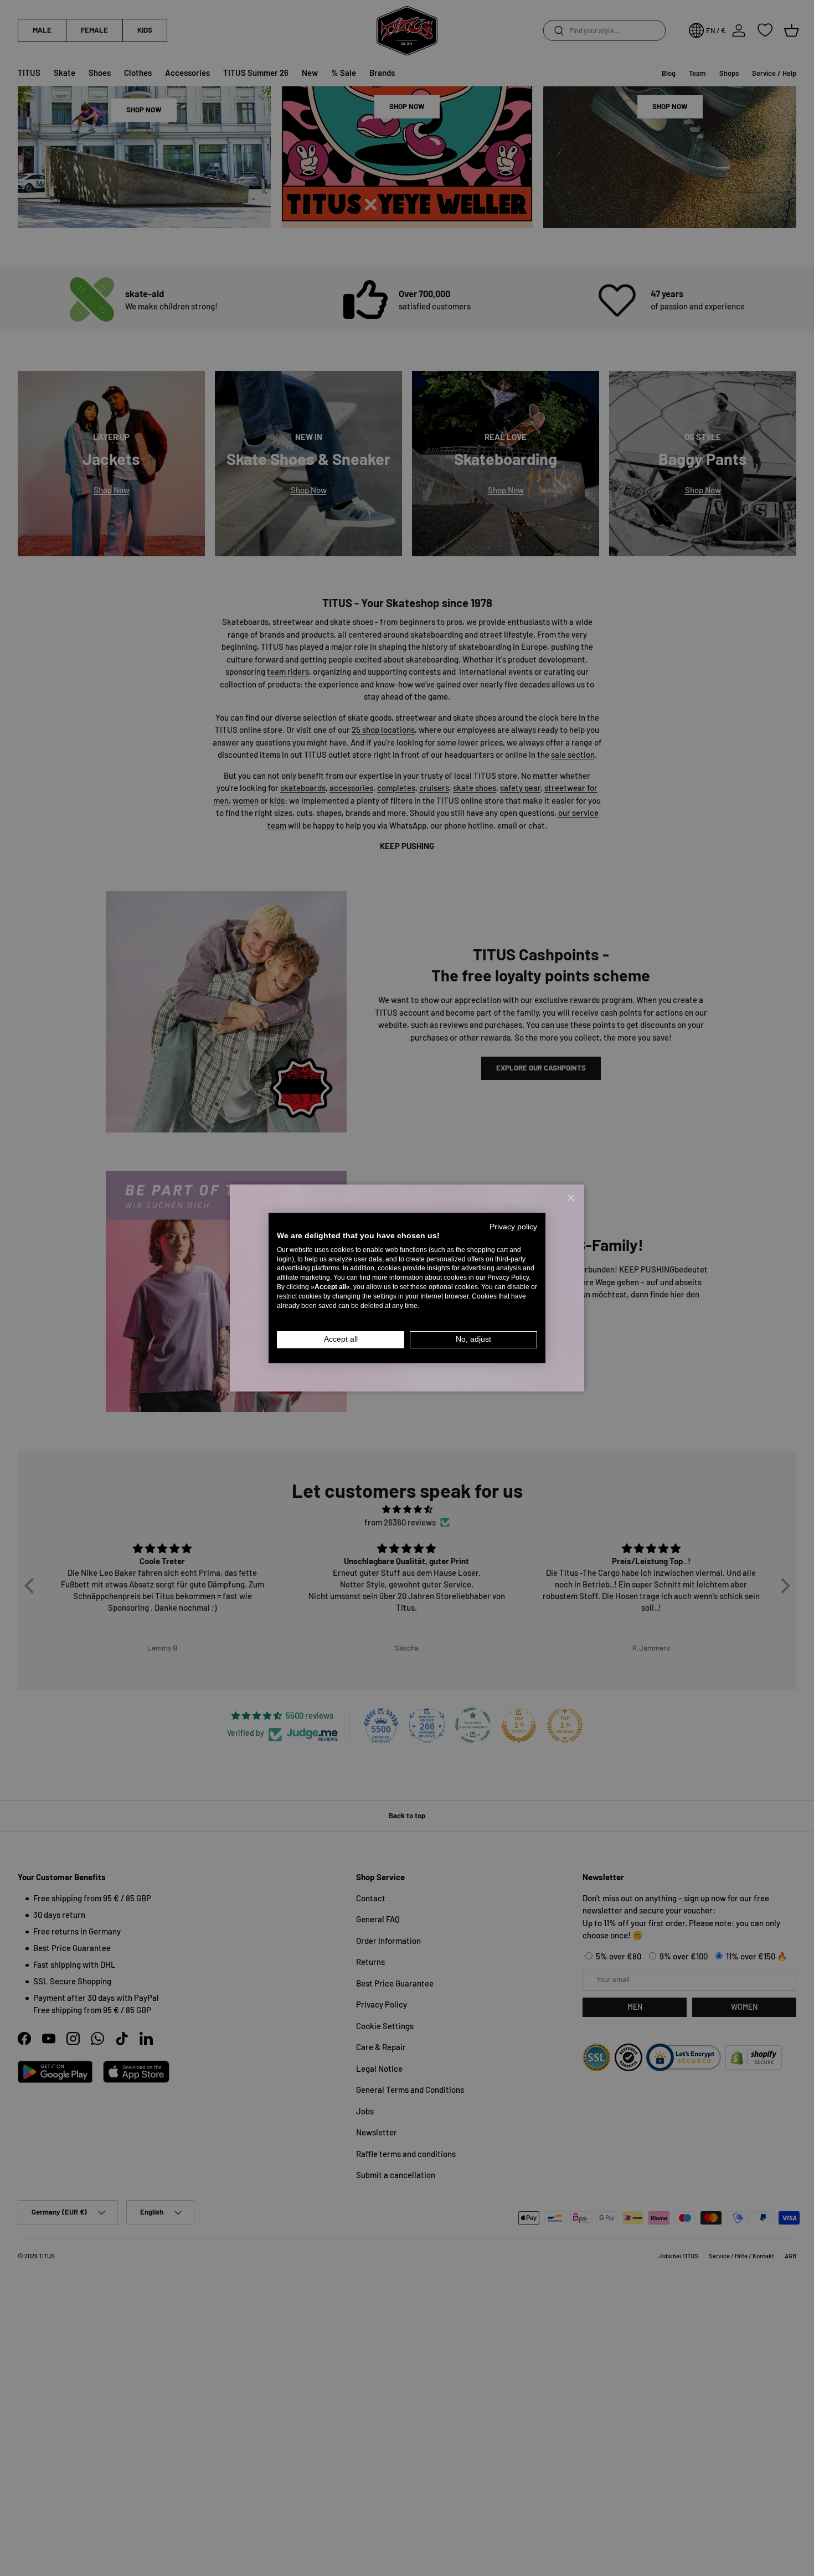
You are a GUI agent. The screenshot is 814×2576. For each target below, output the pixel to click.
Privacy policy (513, 1227)
